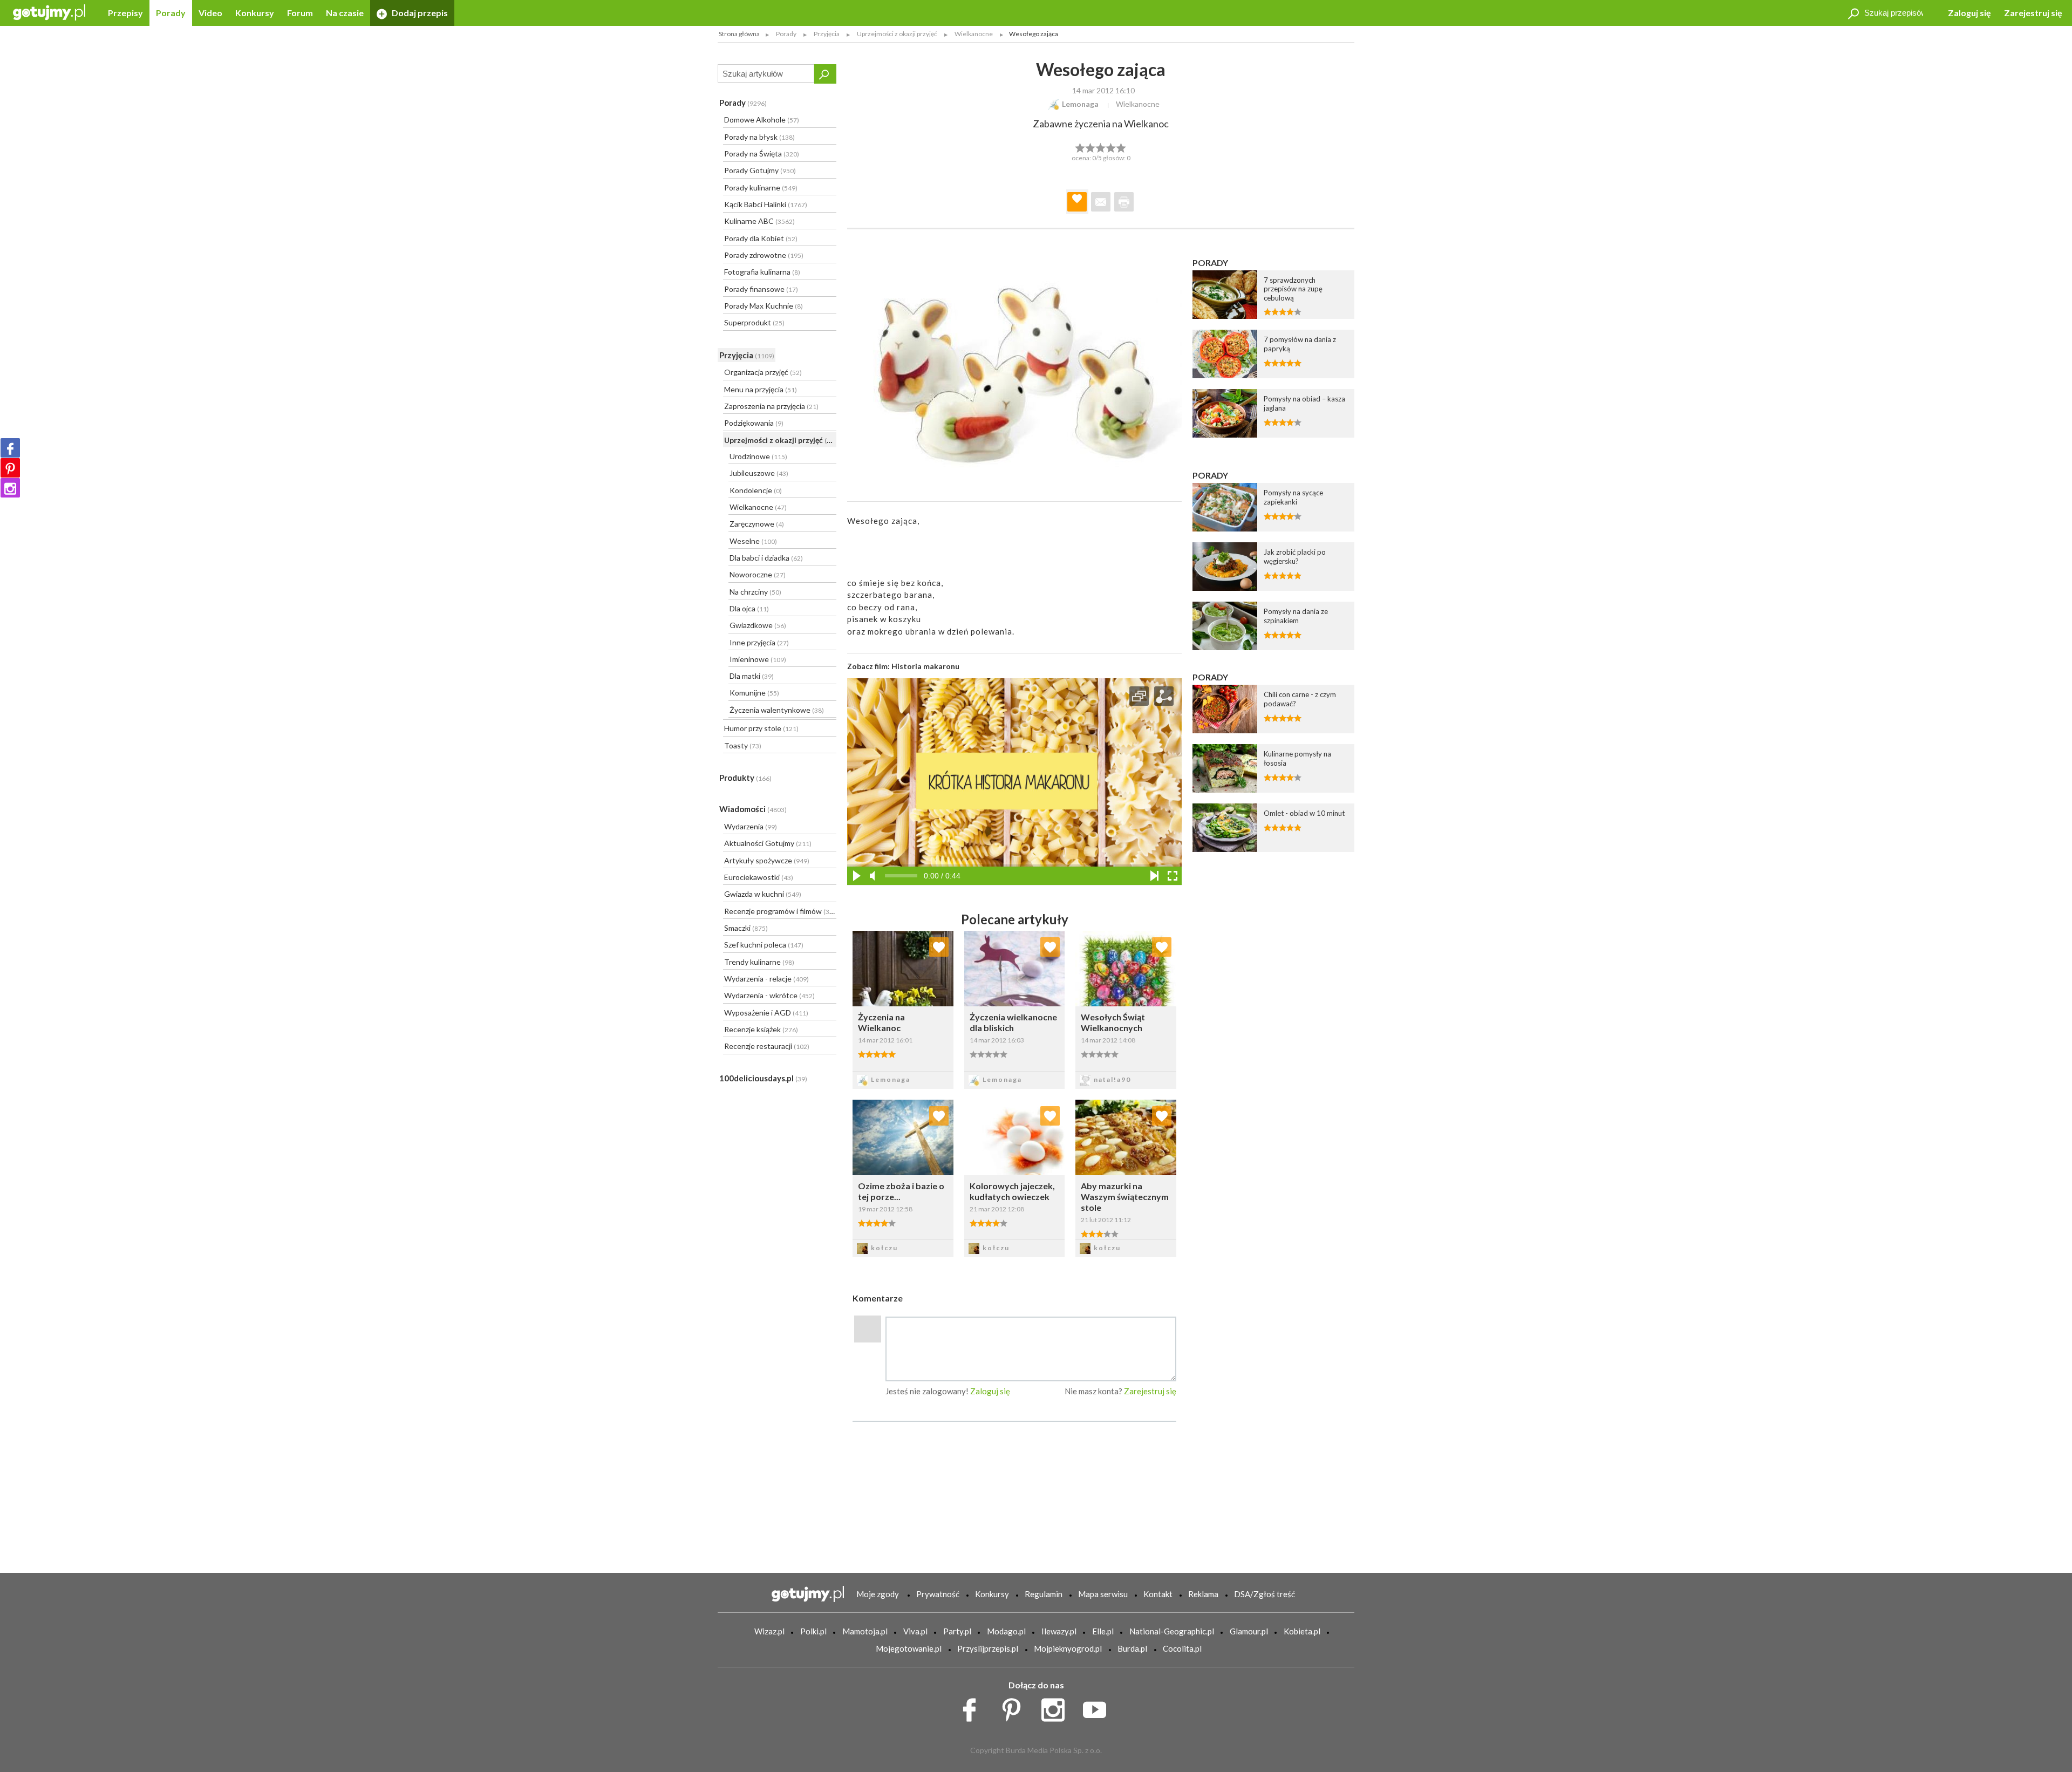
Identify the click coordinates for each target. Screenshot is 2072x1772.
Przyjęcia (747, 355)
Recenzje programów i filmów (780, 911)
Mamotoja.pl (865, 1631)
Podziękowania (754, 423)
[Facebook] (10, 448)
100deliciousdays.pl (763, 1078)
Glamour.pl (1249, 1631)
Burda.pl (1132, 1648)
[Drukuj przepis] (1124, 202)
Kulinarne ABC (759, 221)
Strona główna (739, 34)
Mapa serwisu (1103, 1594)
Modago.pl (1006, 1631)
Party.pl (957, 1631)
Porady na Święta (762, 154)
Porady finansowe (761, 289)
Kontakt (1158, 1594)
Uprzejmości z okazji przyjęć (780, 440)
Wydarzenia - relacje (766, 979)
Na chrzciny (755, 592)
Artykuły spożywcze (767, 860)
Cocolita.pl (1182, 1648)
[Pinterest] (10, 468)
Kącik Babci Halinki (766, 204)
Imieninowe (758, 659)
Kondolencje (756, 490)
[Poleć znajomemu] (1101, 202)
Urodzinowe (758, 456)
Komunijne (754, 693)
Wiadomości (753, 809)
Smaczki (746, 928)
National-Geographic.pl (1172, 1631)
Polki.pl (813, 1631)
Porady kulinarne (761, 188)
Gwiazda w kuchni (763, 894)
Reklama (1203, 1594)
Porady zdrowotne (764, 255)
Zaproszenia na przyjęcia (771, 406)
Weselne (753, 541)
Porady (171, 13)
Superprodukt (754, 322)
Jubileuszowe (759, 473)
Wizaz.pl (769, 1631)
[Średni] (1090, 147)
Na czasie (345, 13)
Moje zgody (878, 1594)
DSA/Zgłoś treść (1265, 1594)
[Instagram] (10, 488)
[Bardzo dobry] (1111, 147)
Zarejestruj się (2033, 13)
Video (210, 13)
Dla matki (752, 676)
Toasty (743, 745)
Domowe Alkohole (762, 120)
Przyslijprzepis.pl (988, 1648)
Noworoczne (758, 574)
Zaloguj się (1969, 13)
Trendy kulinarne (759, 962)
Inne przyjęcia (759, 642)
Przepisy (125, 13)
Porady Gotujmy (760, 170)
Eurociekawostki (759, 877)
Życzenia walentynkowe (777, 710)
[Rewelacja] (1122, 147)
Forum (300, 13)
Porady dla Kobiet (761, 238)
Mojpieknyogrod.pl (1068, 1648)
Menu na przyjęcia (761, 389)
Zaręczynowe (757, 524)
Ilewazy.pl (1059, 1631)
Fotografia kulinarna (762, 272)
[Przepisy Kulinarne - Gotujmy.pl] (49, 12)
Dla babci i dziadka (766, 558)
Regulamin (1044, 1594)
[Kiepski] (1080, 147)
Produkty (745, 778)
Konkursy (255, 13)
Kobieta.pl (1302, 1631)
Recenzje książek (761, 1029)
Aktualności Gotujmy (768, 843)
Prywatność (938, 1594)
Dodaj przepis (419, 13)
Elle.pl (1103, 1631)
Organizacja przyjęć (763, 372)
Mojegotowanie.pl (909, 1648)
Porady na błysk (759, 137)
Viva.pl (915, 1631)
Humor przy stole (761, 728)
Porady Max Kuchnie (764, 306)
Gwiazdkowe (758, 625)
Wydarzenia (751, 826)
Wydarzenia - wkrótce (769, 995)
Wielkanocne (758, 507)
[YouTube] (1098, 1707)
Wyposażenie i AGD (766, 1013)
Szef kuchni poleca (764, 945)
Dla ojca (749, 608)
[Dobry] (1100, 147)
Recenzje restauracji (767, 1046)
